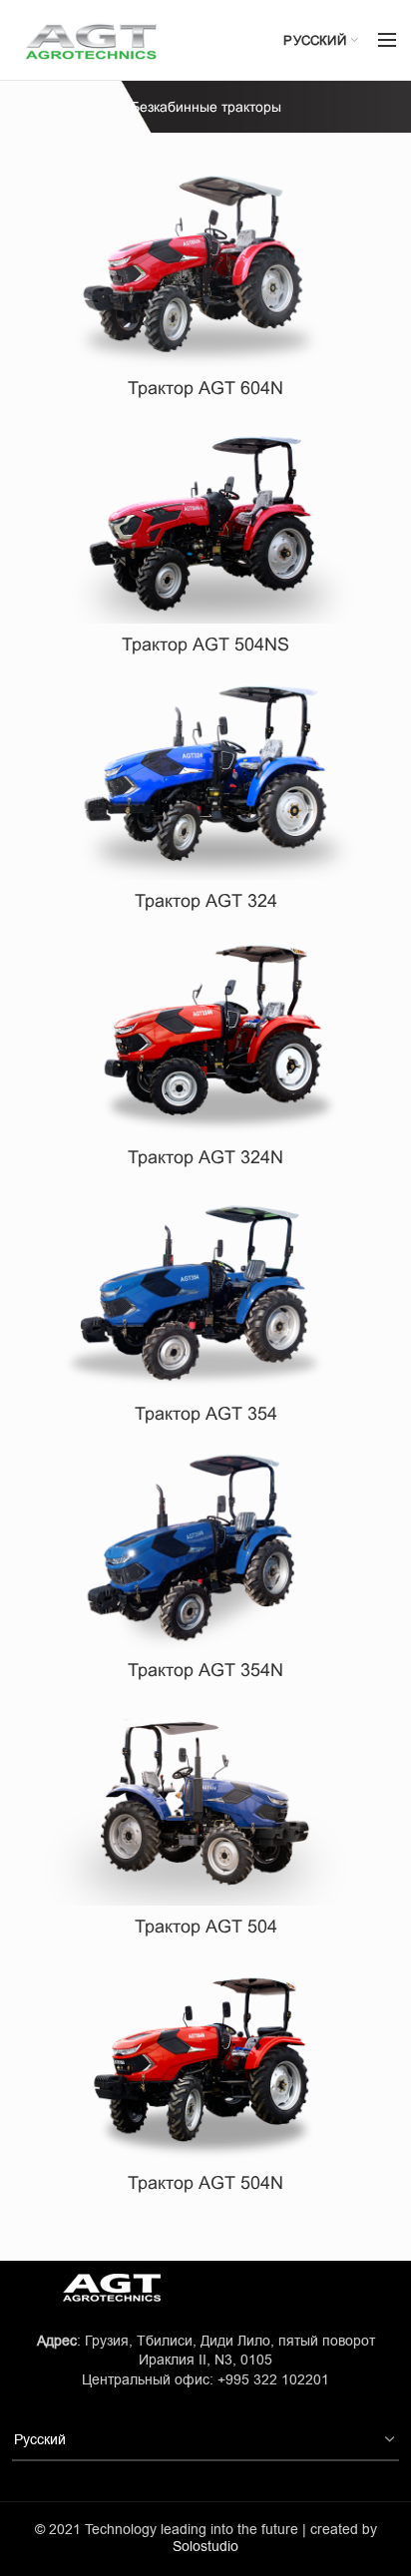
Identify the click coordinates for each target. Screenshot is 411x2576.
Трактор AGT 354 (206, 1414)
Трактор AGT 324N (205, 1157)
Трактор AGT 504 (206, 1927)
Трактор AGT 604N (205, 388)
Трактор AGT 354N (205, 1670)
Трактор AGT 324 (206, 901)
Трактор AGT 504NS (205, 644)
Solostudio (205, 2547)
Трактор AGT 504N (205, 2183)
